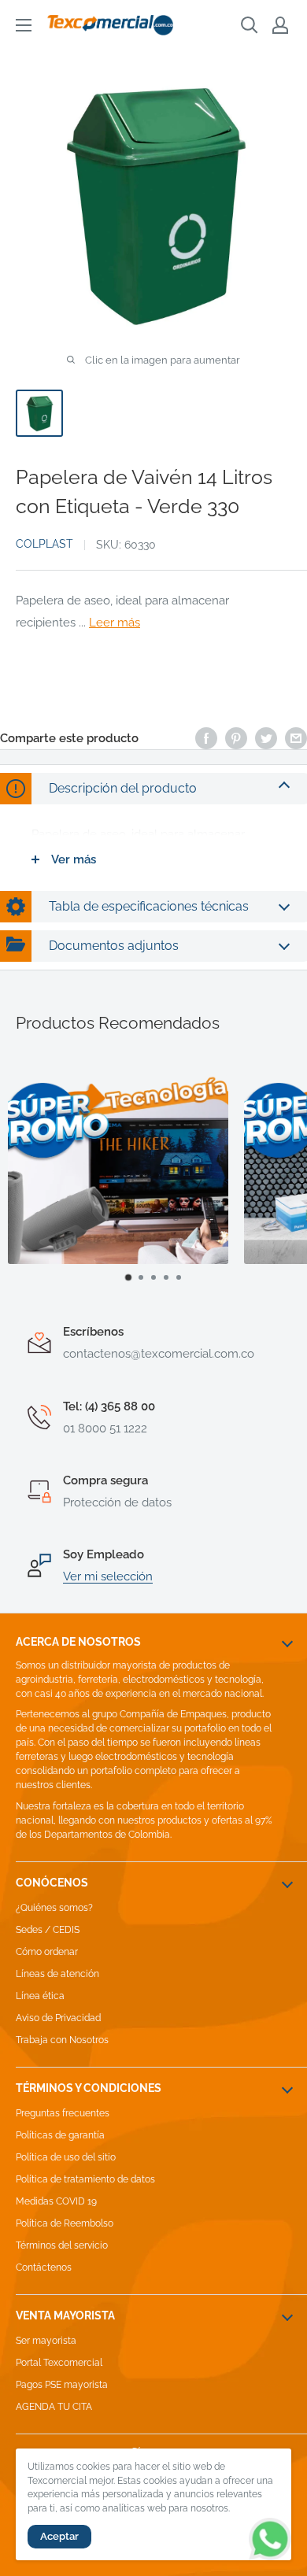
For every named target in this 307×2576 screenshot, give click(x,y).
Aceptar (59, 2536)
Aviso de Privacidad (58, 2018)
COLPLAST (44, 544)
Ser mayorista (46, 2341)
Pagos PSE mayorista (62, 2385)
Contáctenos (44, 2267)
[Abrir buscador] (250, 25)
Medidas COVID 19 (56, 2201)
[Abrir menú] (24, 25)
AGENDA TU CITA (54, 2407)
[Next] (280, 1178)
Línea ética (40, 1996)
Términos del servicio (62, 2245)
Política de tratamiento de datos (85, 2179)
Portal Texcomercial (59, 2363)
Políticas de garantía (60, 2135)
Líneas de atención (57, 1974)
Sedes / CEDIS (48, 1930)
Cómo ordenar (47, 1952)
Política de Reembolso (65, 2223)
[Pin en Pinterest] (236, 738)
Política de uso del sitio (66, 2157)
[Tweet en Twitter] (266, 738)
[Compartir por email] (296, 738)
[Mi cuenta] (280, 25)
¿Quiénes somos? (54, 1908)
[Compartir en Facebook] (206, 738)
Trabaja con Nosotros (62, 2040)
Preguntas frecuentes (63, 2113)
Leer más (115, 623)
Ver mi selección (108, 1576)
